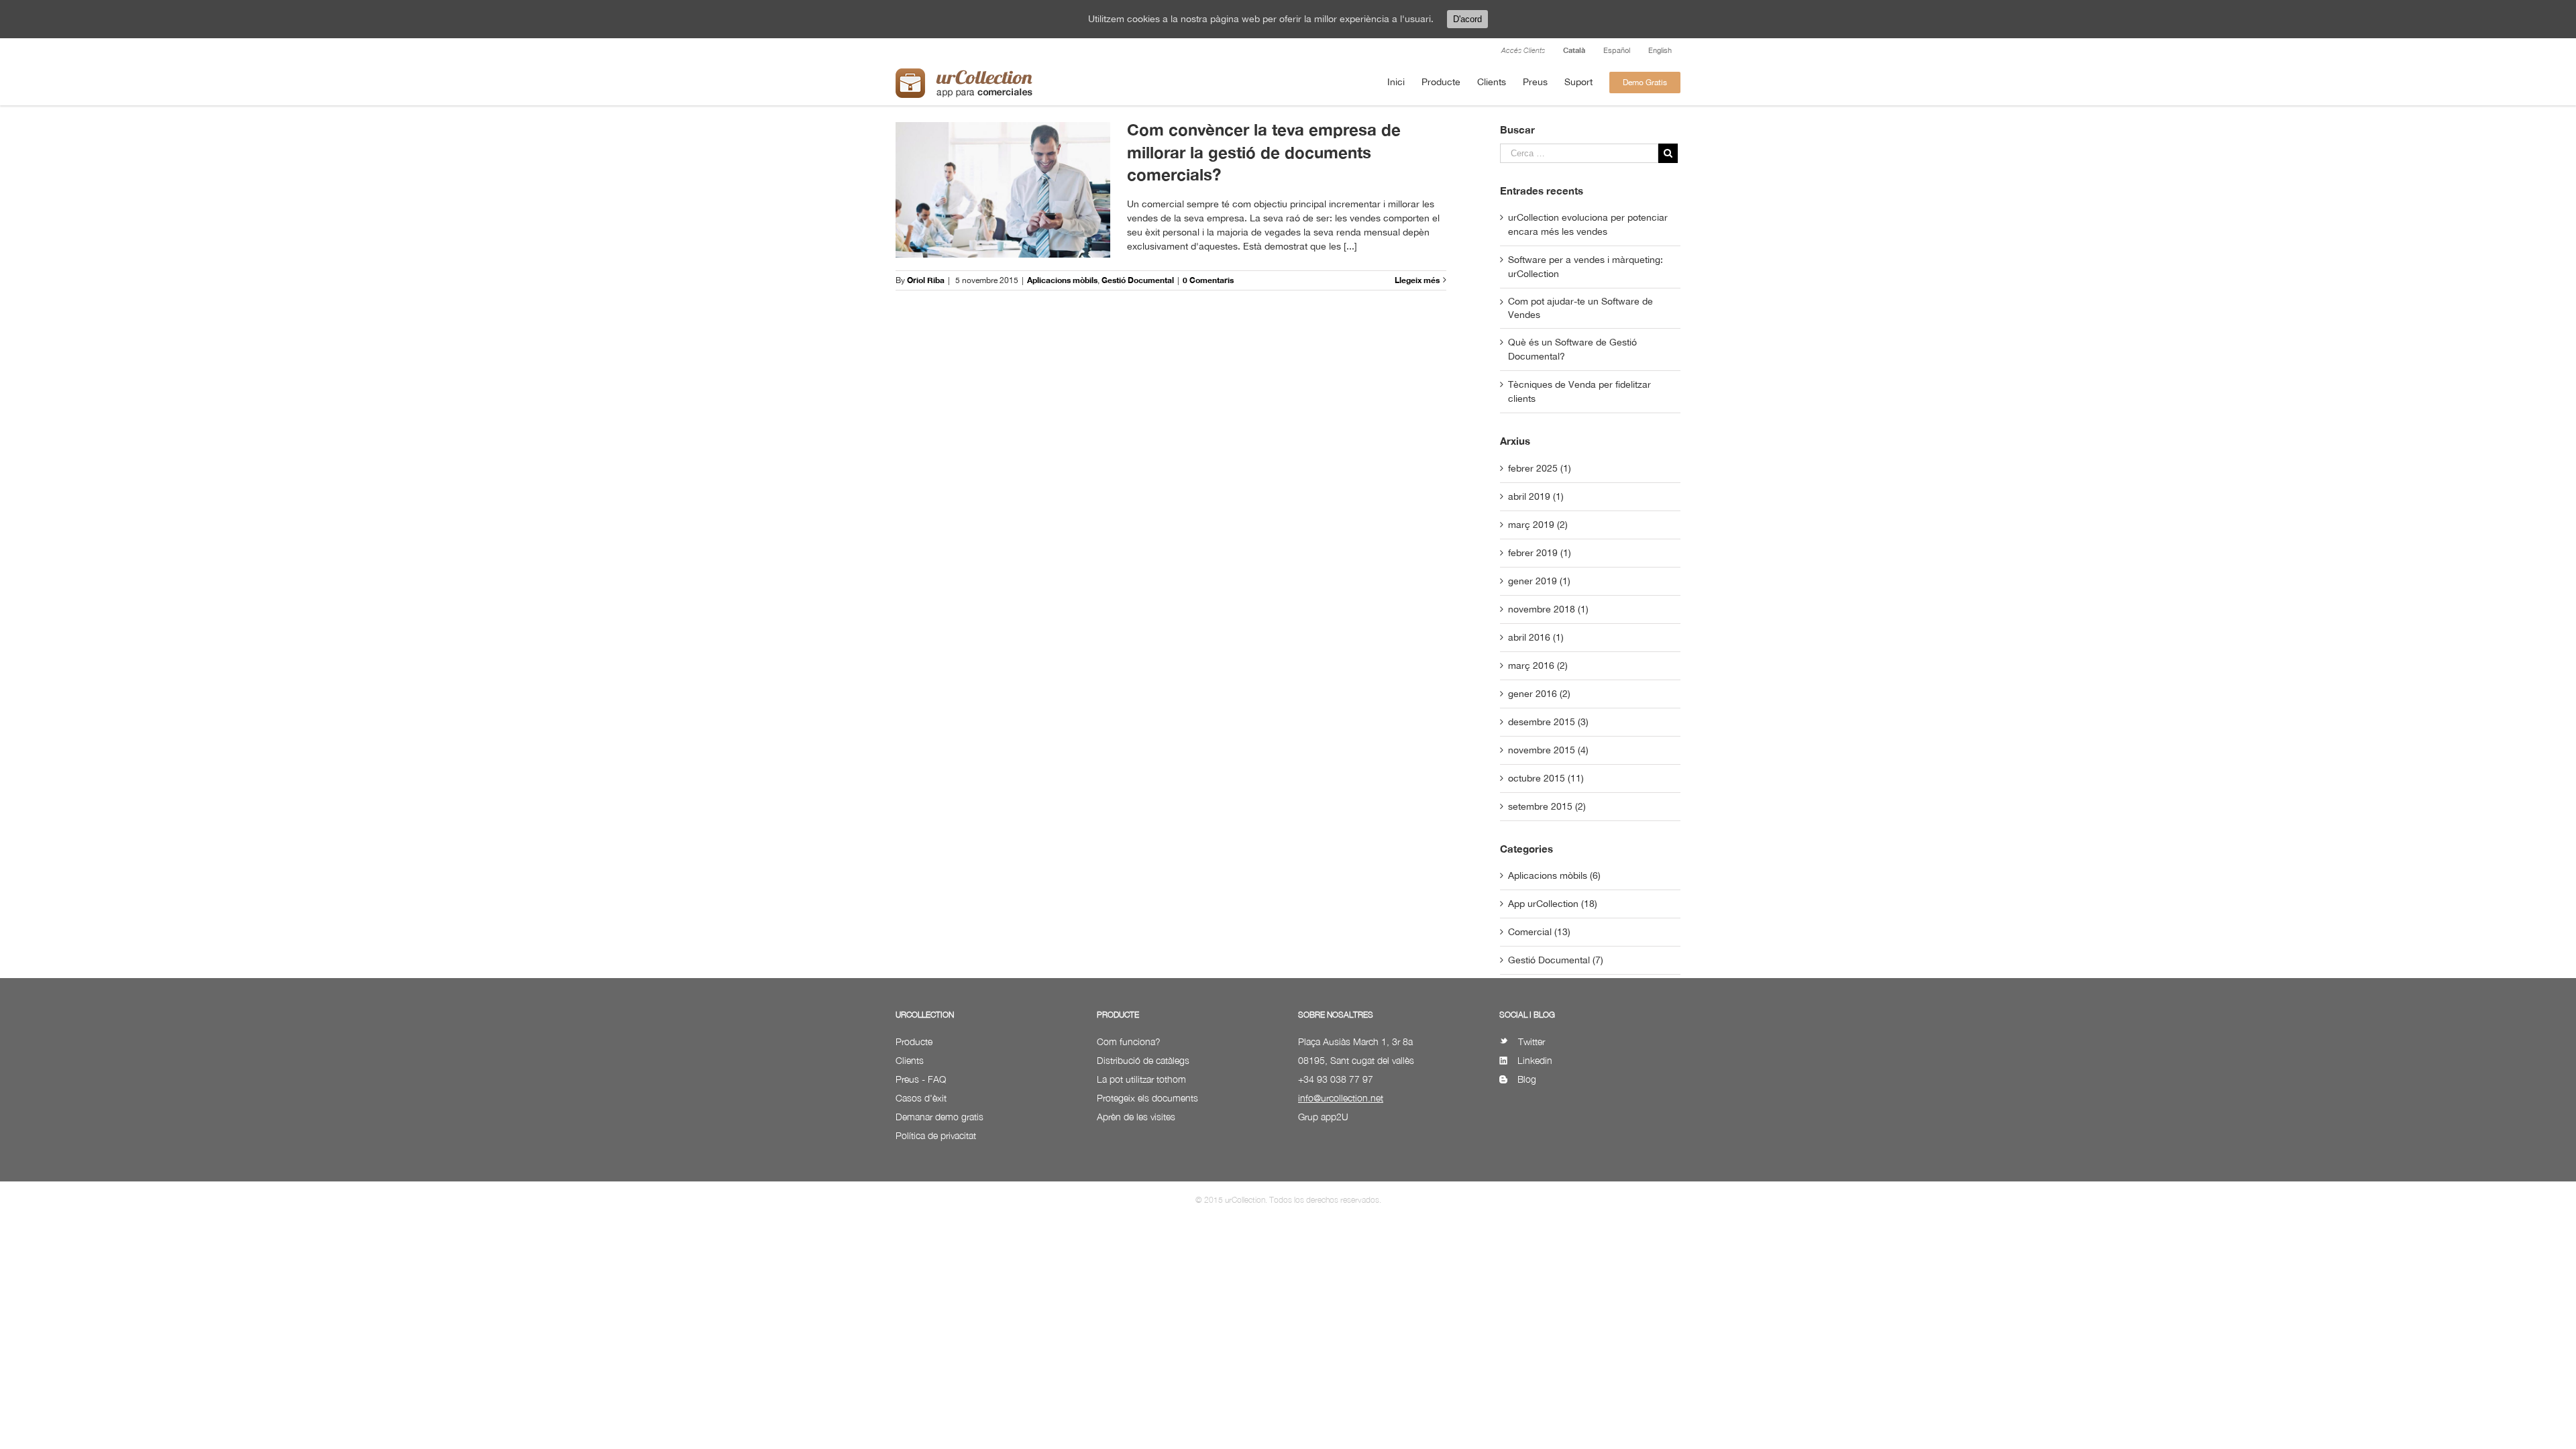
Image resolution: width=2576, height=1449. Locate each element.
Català (1574, 50)
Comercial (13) (1539, 932)
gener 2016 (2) (1539, 694)
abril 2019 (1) (1536, 496)
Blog (1527, 1079)
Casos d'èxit (921, 1098)
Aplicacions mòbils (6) (1554, 875)
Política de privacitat (936, 1135)
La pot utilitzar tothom (1141, 1079)
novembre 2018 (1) (1548, 609)
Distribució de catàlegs (1143, 1060)
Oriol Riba (926, 280)
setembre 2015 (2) (1547, 806)
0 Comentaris (1208, 280)
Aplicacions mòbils (1062, 280)
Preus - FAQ (921, 1079)
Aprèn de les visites (1136, 1117)
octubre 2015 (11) (1546, 778)
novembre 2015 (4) (1548, 750)
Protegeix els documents (1147, 1098)
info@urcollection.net (1341, 1098)
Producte (914, 1041)
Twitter (1532, 1041)
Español (1617, 50)
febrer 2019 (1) (1540, 553)
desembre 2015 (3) (1548, 722)
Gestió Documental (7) (1556, 960)
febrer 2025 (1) (1540, 468)
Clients (910, 1060)
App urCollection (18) (1553, 904)
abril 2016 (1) (1536, 637)
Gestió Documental (1138, 280)
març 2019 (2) (1538, 525)
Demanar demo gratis (940, 1117)
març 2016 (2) (1538, 665)
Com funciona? (1129, 1041)
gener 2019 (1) (1539, 581)
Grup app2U (1323, 1117)
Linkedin (1535, 1060)
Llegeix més (1417, 280)
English (1660, 50)
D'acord (1467, 19)
